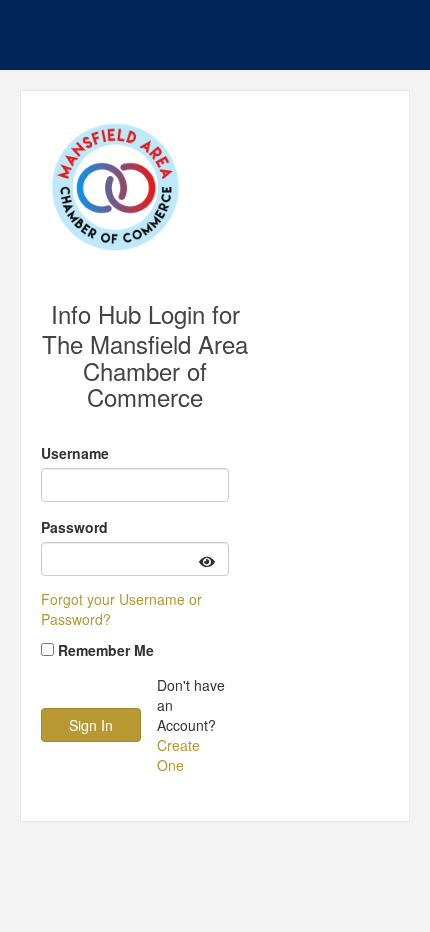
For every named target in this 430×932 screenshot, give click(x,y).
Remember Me (106, 650)
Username (75, 453)
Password (74, 527)
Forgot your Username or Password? (121, 609)
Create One (178, 755)
